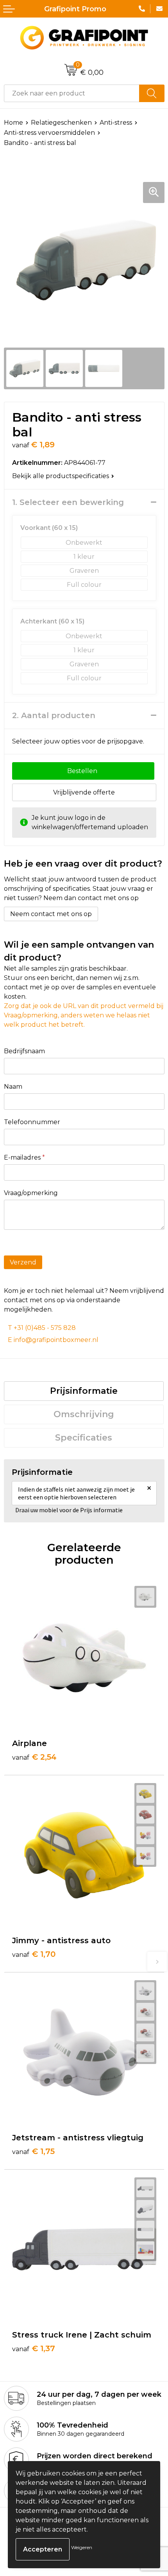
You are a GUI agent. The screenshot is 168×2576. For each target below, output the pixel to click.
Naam (13, 1087)
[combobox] (72, 93)
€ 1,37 (34, 2348)
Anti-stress (116, 123)
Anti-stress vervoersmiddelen (49, 133)
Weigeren (82, 2547)
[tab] (84, 1391)
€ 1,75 (33, 2151)
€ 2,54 (34, 1757)
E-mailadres (24, 1157)
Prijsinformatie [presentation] (84, 1391)
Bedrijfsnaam (24, 1051)
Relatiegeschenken (61, 123)
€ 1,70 (34, 1954)
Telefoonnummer (32, 1122)
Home (13, 123)
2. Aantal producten (54, 715)
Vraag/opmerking (31, 1193)
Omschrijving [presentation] (84, 1414)
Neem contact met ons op (51, 914)
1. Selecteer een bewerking (68, 502)
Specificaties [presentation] (84, 1438)
